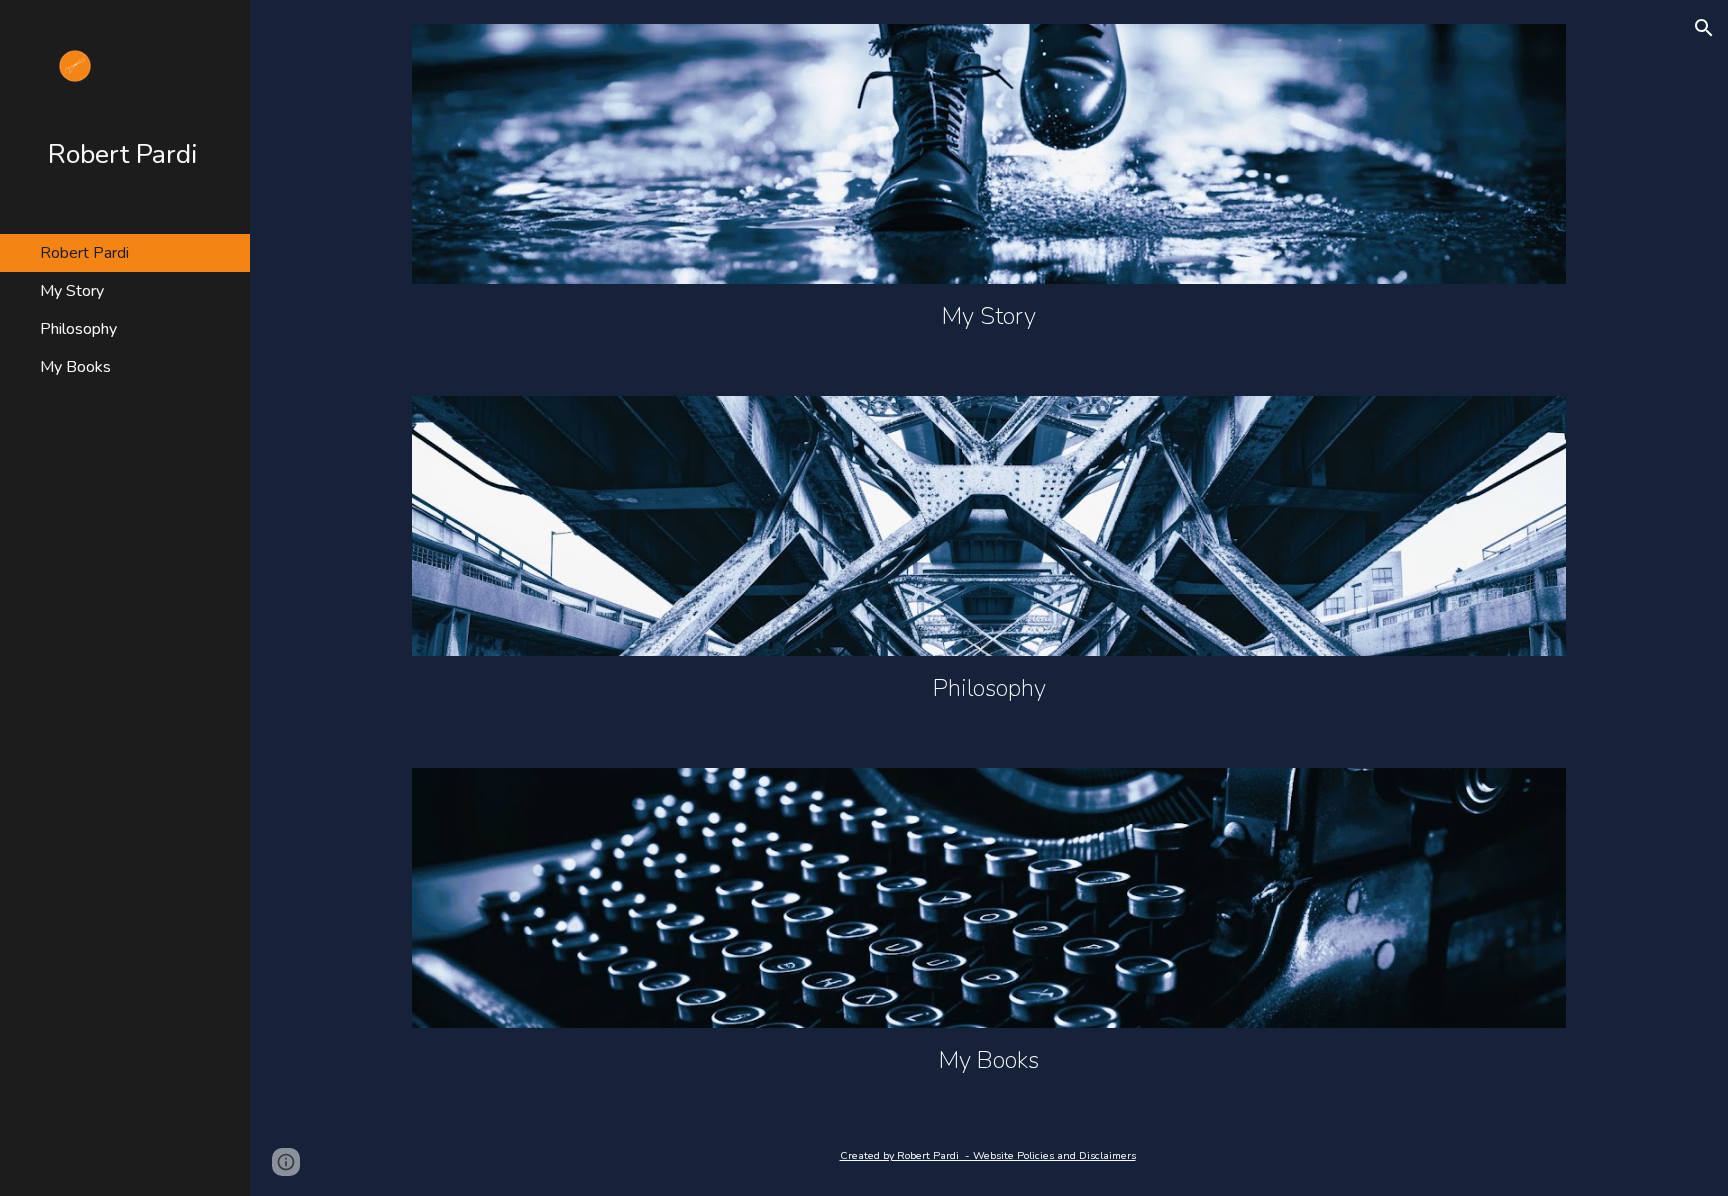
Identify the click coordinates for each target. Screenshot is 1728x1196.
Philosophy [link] (78, 329)
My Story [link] (72, 291)
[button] (1704, 28)
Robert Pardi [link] (84, 253)
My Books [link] (75, 367)
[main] (989, 316)
